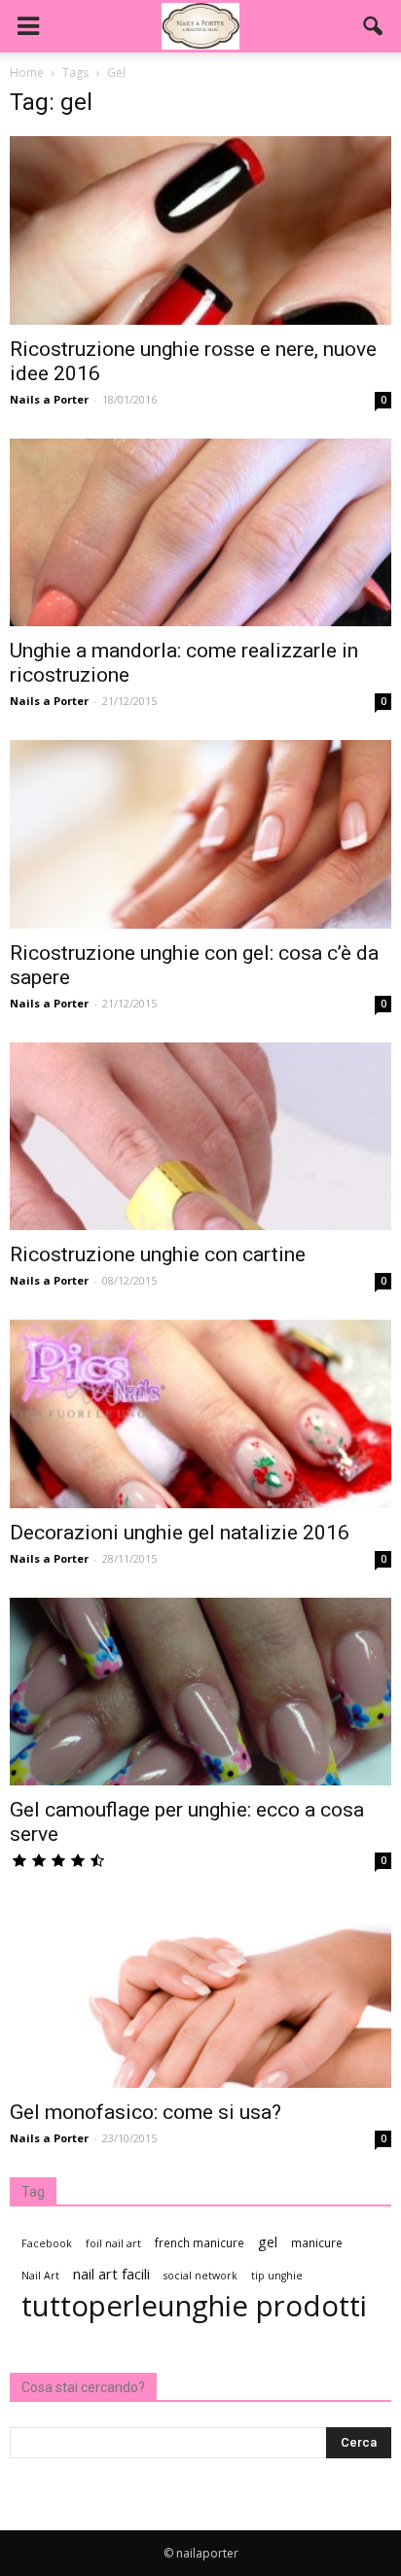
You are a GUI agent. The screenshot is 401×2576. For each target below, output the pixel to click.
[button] (374, 26)
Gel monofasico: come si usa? (146, 2112)
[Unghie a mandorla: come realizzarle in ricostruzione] (200, 533)
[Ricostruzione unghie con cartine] (200, 1137)
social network (200, 2276)
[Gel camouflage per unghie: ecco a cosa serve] (200, 1692)
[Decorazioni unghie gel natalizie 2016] (200, 1414)
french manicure (200, 2242)
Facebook (47, 2243)
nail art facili (111, 2274)
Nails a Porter (49, 399)
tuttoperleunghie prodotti (194, 2306)
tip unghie (277, 2276)
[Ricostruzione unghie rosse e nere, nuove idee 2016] (200, 230)
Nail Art (40, 2276)
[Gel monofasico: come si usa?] (200, 1994)
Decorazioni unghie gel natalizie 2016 (180, 1533)
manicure (317, 2242)
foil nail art (113, 2243)
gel (268, 2242)
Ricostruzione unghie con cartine (158, 1254)
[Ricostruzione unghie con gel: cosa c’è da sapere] (200, 834)
